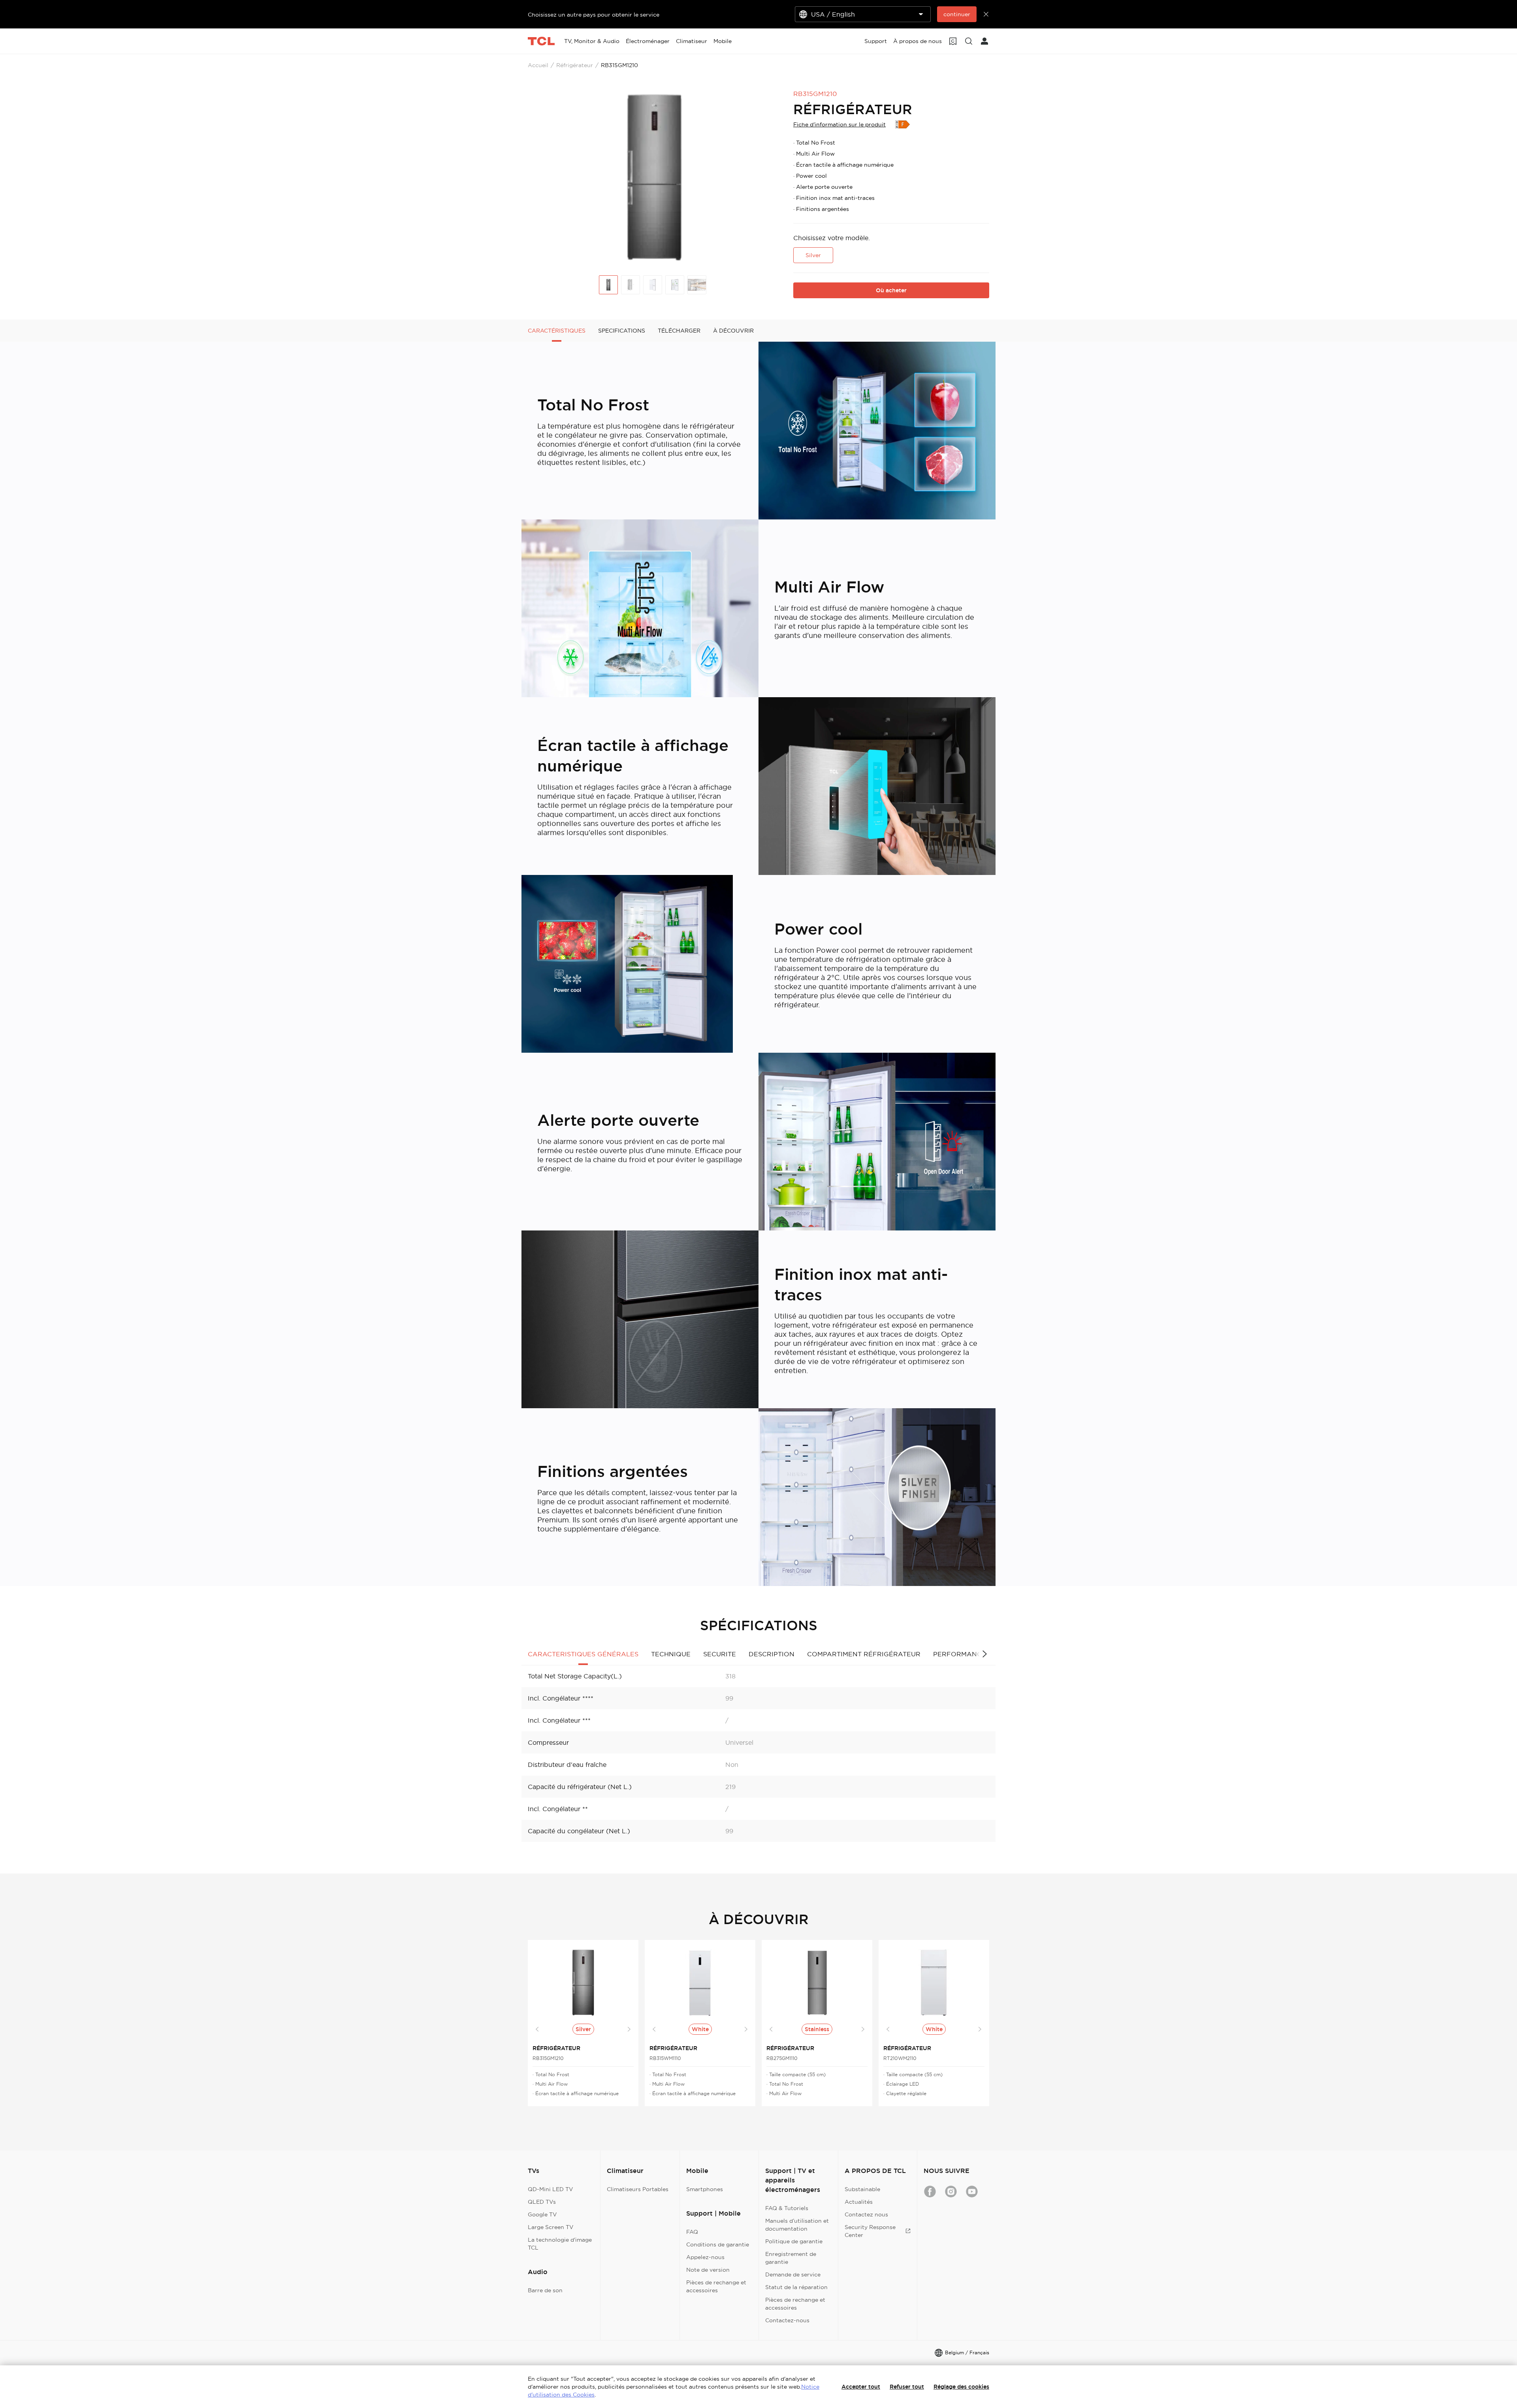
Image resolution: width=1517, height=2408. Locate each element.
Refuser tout (907, 2387)
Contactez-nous (787, 2320)
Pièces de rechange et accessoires (716, 2286)
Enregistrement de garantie (791, 2258)
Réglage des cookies (961, 2387)
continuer (957, 14)
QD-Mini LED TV (551, 2189)
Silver (813, 255)
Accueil (538, 65)
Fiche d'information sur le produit (839, 124)
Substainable (862, 2189)
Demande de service (793, 2274)
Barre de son (545, 2290)
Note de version (708, 2270)
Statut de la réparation (796, 2287)
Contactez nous (866, 2214)
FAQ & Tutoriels (787, 2208)
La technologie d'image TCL (560, 2244)
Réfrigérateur (575, 65)
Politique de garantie (794, 2241)
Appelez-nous (705, 2257)
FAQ (692, 2232)
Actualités (859, 2202)
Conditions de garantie (718, 2244)
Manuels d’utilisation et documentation (797, 2225)
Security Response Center (870, 2231)
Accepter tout (861, 2387)
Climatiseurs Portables (638, 2189)
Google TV (542, 2214)
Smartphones (705, 2189)
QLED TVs (542, 2202)
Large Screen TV (551, 2227)
